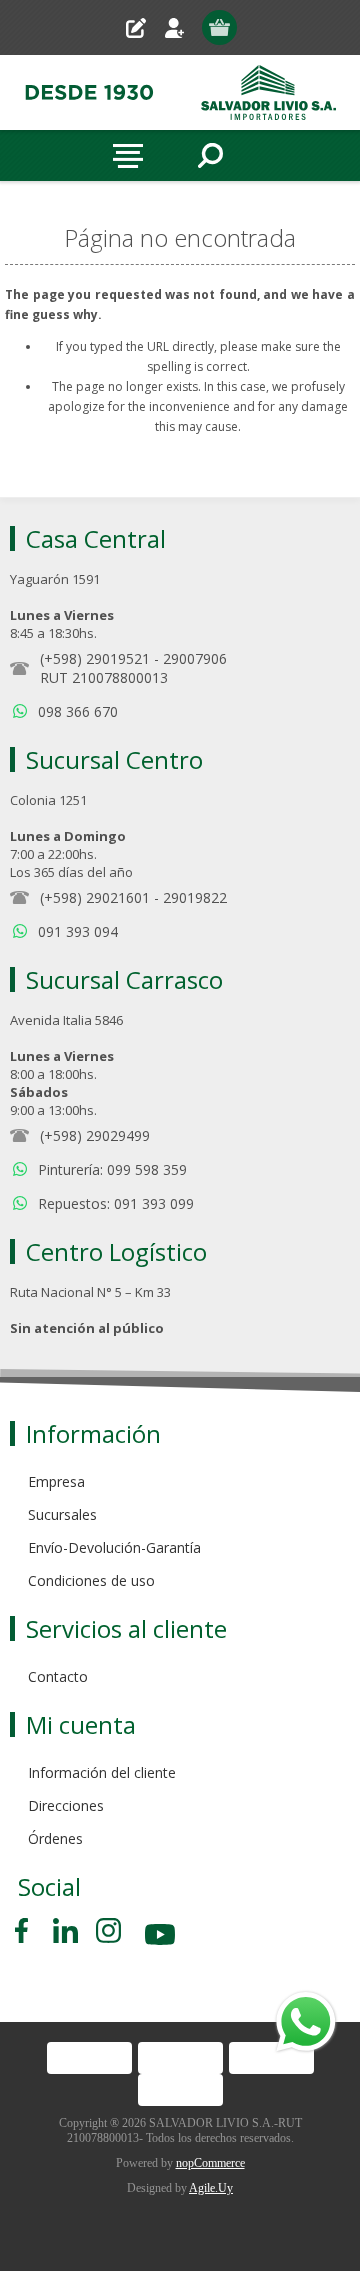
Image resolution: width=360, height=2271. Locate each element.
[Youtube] (162, 1937)
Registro (143, 27)
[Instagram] (108, 1930)
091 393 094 (78, 931)
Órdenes (55, 1838)
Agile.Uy (211, 2188)
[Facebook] (25, 1930)
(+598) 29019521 (95, 658)
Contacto (58, 1676)
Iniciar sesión (182, 27)
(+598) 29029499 (95, 1135)
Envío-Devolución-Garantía (114, 1547)
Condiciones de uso (91, 1580)
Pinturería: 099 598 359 (112, 1169)
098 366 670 (78, 711)
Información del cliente (102, 1772)
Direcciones (66, 1805)
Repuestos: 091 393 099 (116, 1203)
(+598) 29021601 (95, 897)
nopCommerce (210, 2163)
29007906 (195, 658)
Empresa (56, 1481)
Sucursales (62, 1514)
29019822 (195, 897)
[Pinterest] (65, 1930)
